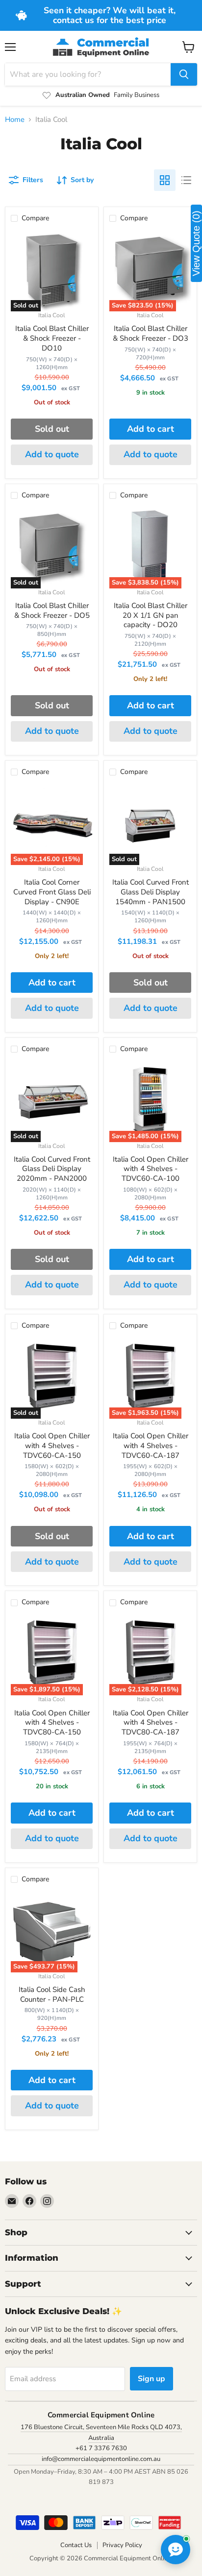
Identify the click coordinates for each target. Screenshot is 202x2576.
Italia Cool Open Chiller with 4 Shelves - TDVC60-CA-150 (52, 1445)
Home (15, 120)
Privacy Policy (122, 2545)
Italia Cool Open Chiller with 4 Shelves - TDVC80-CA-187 (151, 1722)
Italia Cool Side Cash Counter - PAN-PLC (52, 1994)
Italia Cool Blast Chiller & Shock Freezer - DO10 (52, 338)
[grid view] (165, 180)
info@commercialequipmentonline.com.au (101, 2459)
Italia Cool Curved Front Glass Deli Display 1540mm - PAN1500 (151, 892)
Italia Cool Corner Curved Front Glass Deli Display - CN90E (52, 892)
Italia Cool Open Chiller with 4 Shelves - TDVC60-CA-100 (151, 1169)
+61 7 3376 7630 (101, 2448)
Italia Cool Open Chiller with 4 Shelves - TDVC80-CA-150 (52, 1722)
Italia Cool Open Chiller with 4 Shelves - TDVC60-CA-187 (151, 1445)
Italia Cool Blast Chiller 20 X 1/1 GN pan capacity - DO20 (151, 615)
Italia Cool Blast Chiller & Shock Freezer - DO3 (151, 333)
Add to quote (52, 454)
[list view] (186, 180)
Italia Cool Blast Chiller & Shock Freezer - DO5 (52, 610)
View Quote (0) (196, 243)
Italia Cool (52, 315)
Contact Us (76, 2545)
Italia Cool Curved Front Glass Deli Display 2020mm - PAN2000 (52, 1169)
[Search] (184, 74)
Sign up (151, 2379)
